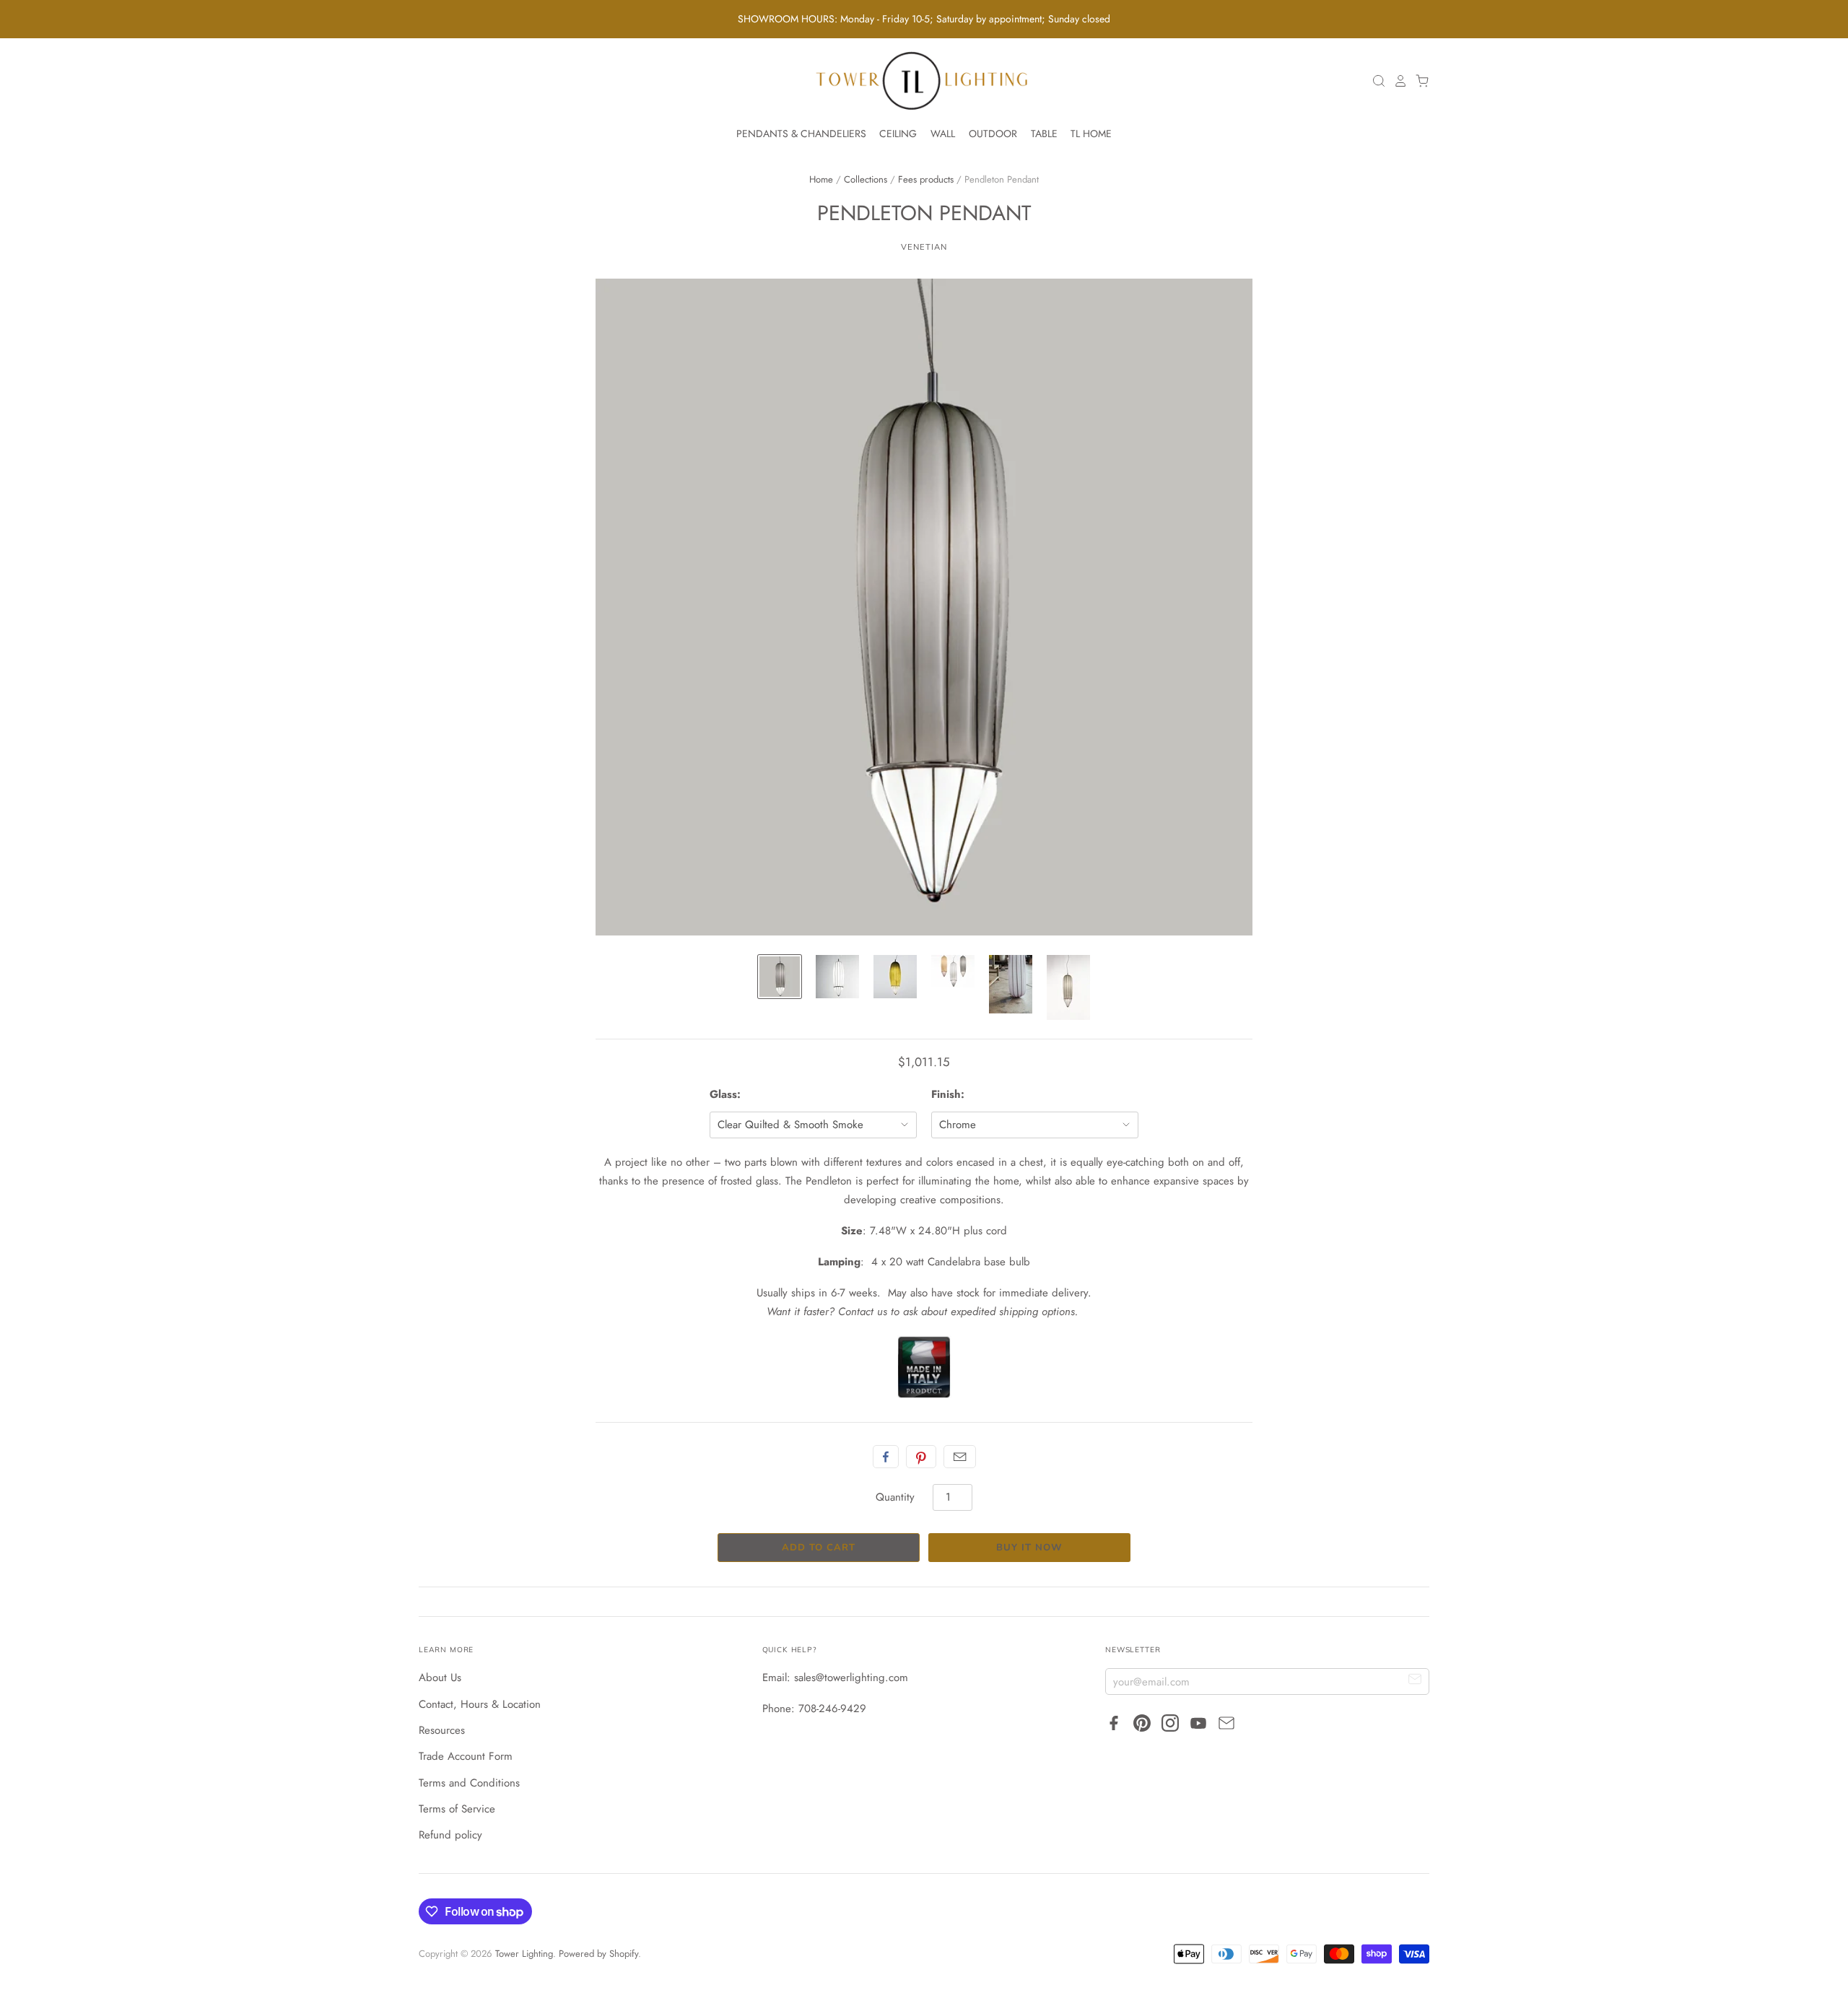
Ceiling (898, 134)
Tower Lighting (524, 1954)
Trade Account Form (466, 1756)
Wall (943, 134)
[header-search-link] (1375, 81)
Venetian (924, 247)
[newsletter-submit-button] (1415, 1681)
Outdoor (993, 134)
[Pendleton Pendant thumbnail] (780, 977)
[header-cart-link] (1418, 81)
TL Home (1091, 134)
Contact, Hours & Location (480, 1704)
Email (960, 1457)
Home (821, 179)
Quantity (895, 1497)
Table (1044, 134)
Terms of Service (457, 1809)
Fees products (926, 179)
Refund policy (450, 1835)
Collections (866, 179)
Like (886, 1457)
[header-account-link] (1397, 81)
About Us (440, 1678)
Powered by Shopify (598, 1954)
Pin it (921, 1457)
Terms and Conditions (469, 1783)
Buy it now (1029, 1548)
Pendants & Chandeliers (801, 134)
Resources (442, 1730)
